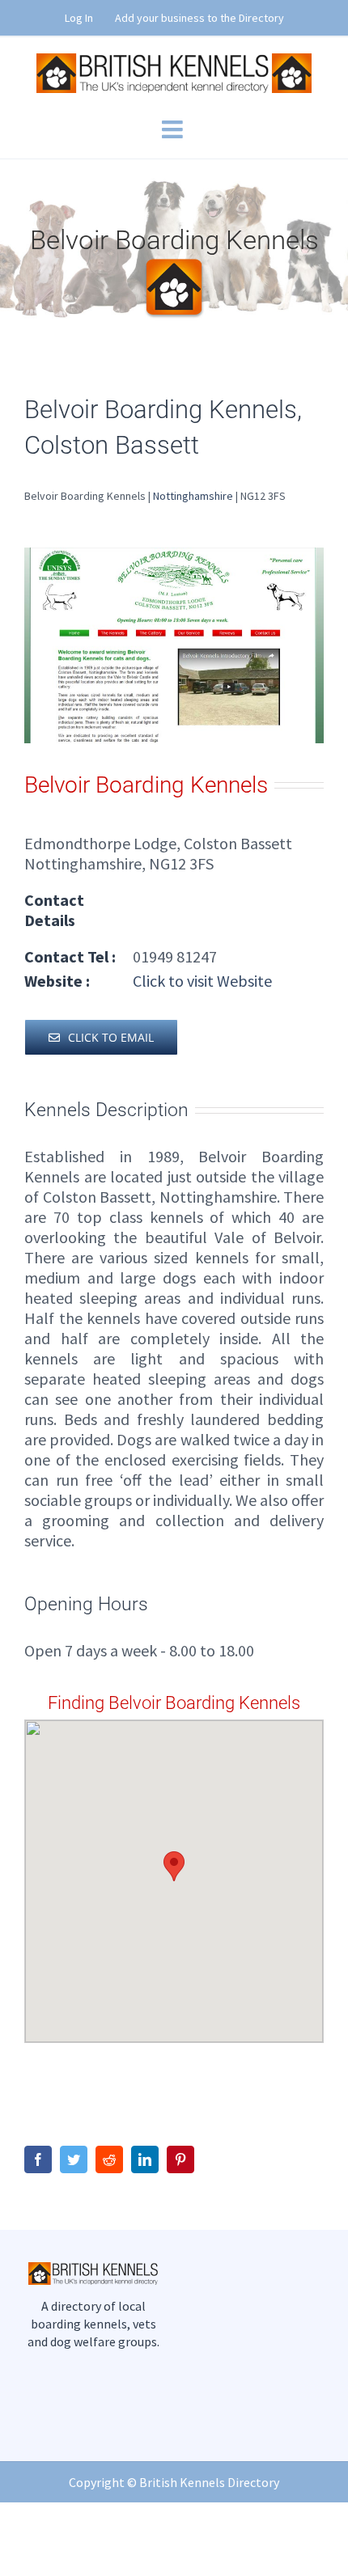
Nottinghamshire (193, 496)
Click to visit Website (201, 981)
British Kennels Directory (209, 2482)
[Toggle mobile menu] (174, 129)
